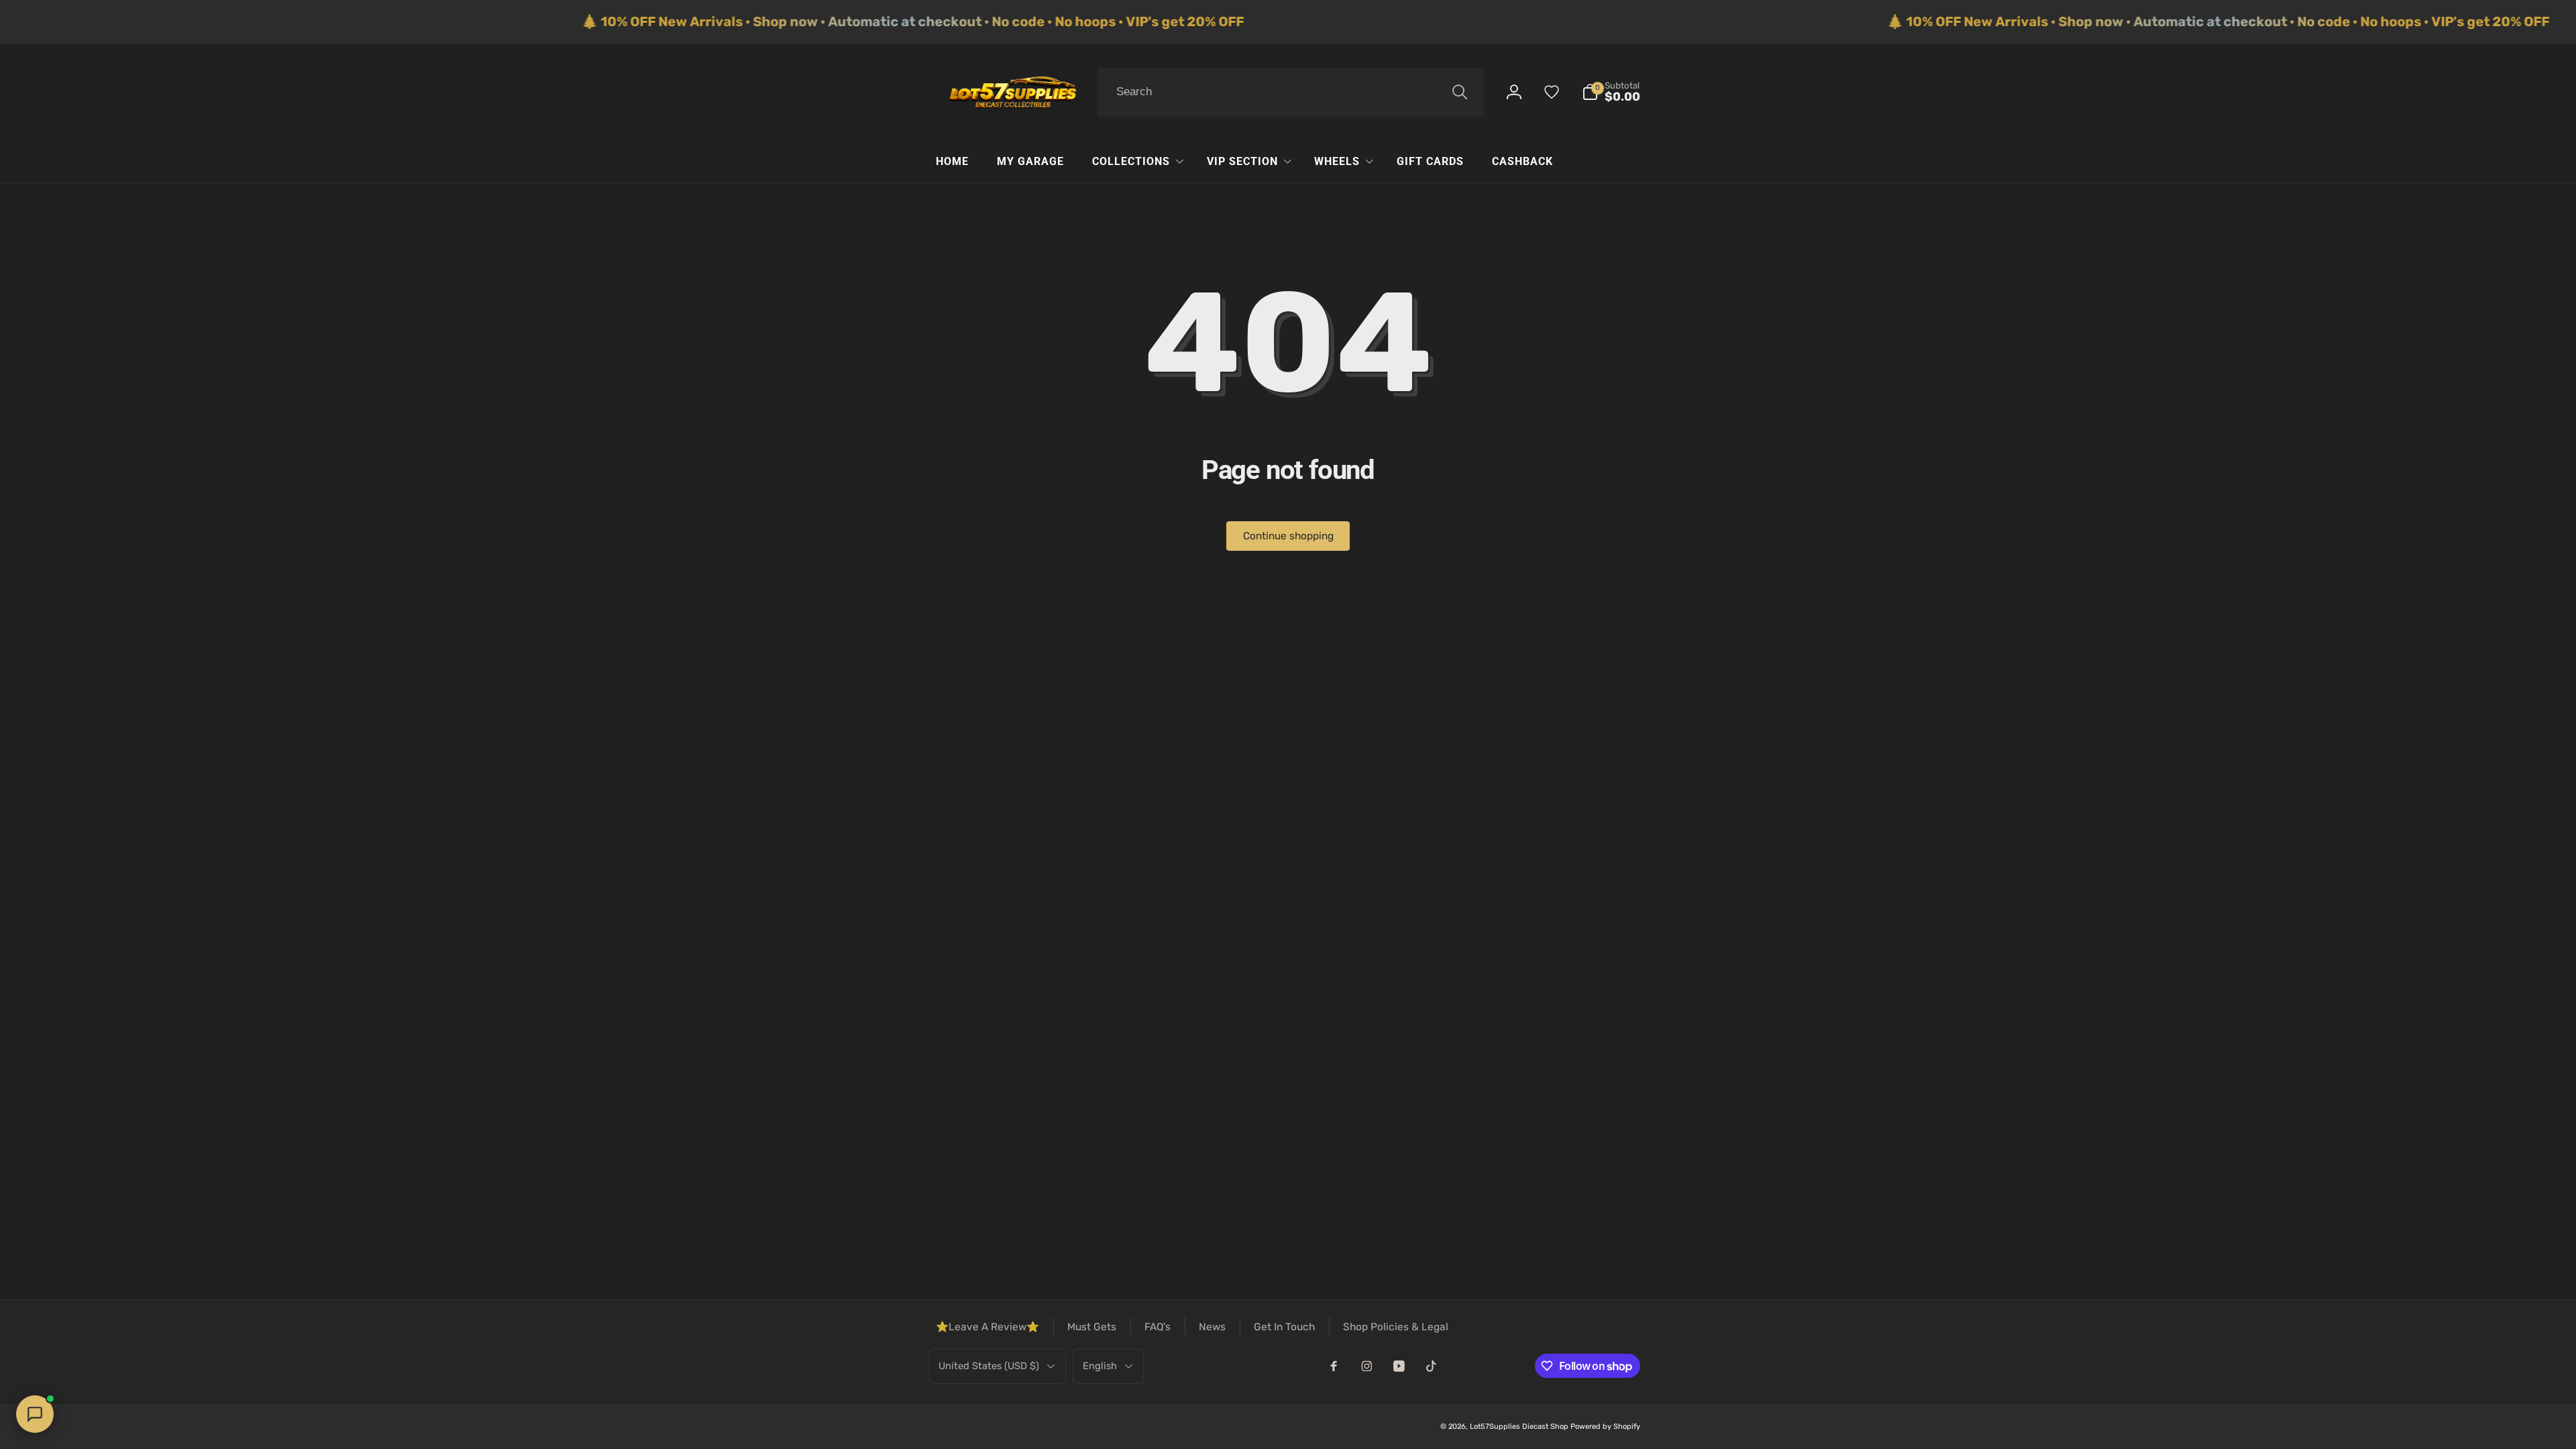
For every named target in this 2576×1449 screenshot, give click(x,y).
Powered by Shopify (1605, 1427)
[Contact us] (35, 1414)
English (1100, 1366)
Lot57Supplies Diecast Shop (1519, 1427)
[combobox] (1291, 93)
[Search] (1460, 92)
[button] (1611, 92)
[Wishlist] (1552, 92)
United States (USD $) (989, 1366)
